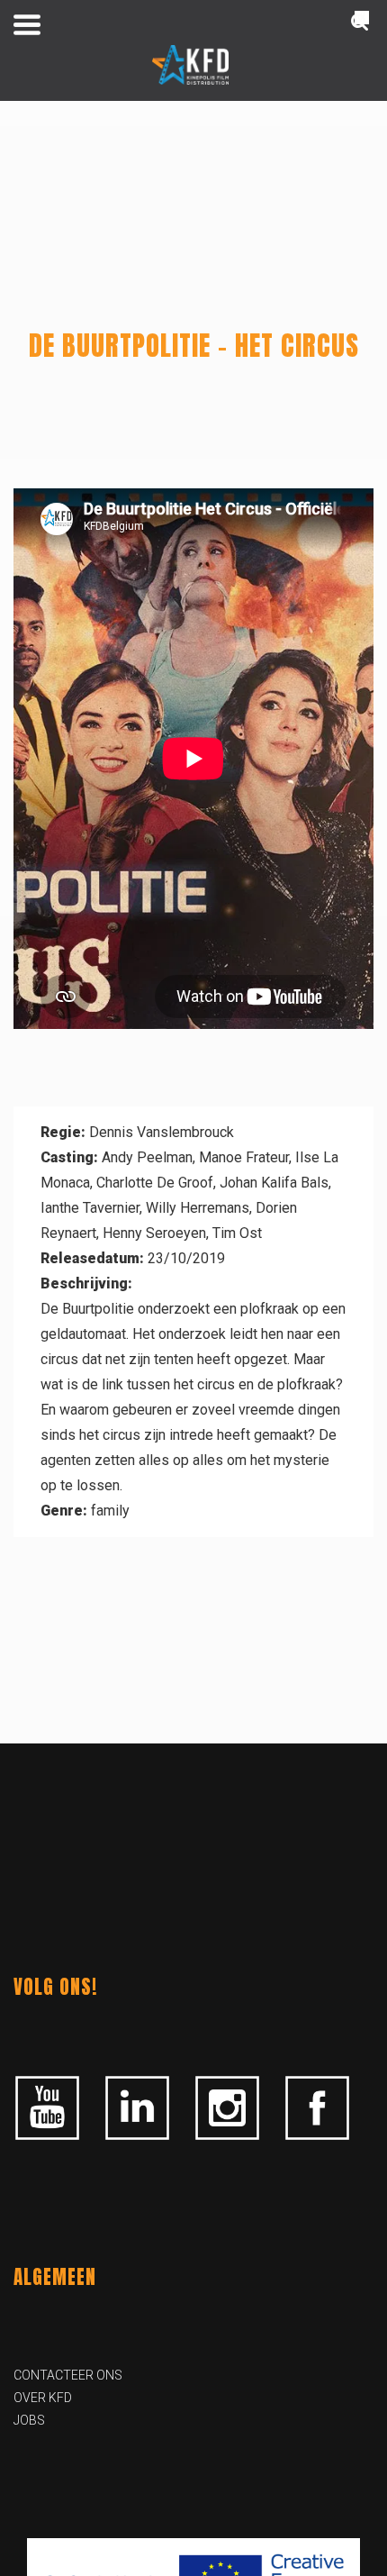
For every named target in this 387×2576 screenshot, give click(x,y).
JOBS (29, 2420)
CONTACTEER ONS (68, 2375)
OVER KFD (43, 2398)
